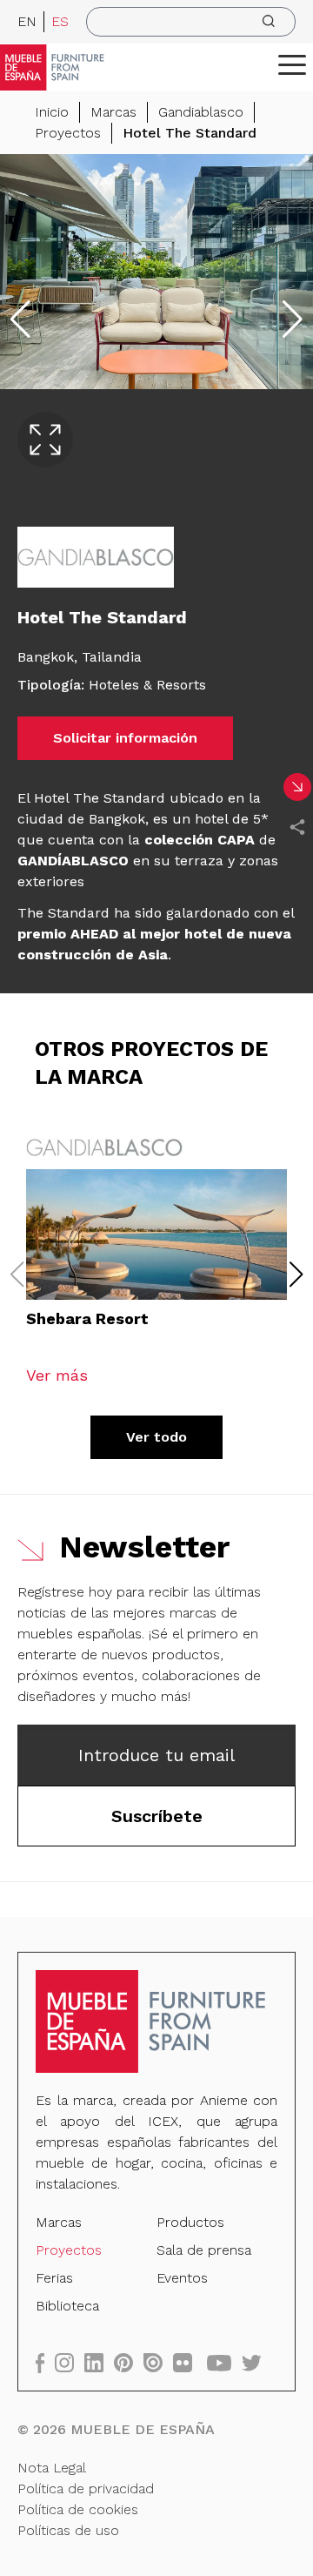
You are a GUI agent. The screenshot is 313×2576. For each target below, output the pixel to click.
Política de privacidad (86, 2489)
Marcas (113, 112)
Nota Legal (52, 2468)
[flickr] (188, 2362)
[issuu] (158, 2362)
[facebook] (45, 2362)
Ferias (54, 2278)
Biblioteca (67, 2306)
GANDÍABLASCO (73, 861)
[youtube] (224, 2362)
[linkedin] (99, 2362)
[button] (292, 64)
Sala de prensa (204, 2250)
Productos (190, 2222)
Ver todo (156, 1437)
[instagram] (70, 2362)
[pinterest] (129, 2362)
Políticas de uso (68, 2530)
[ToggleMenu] (292, 64)
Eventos (182, 2278)
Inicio (52, 112)
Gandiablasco (201, 112)
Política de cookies (78, 2509)
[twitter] (257, 2362)
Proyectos (68, 133)
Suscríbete (157, 1816)
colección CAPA (200, 840)
